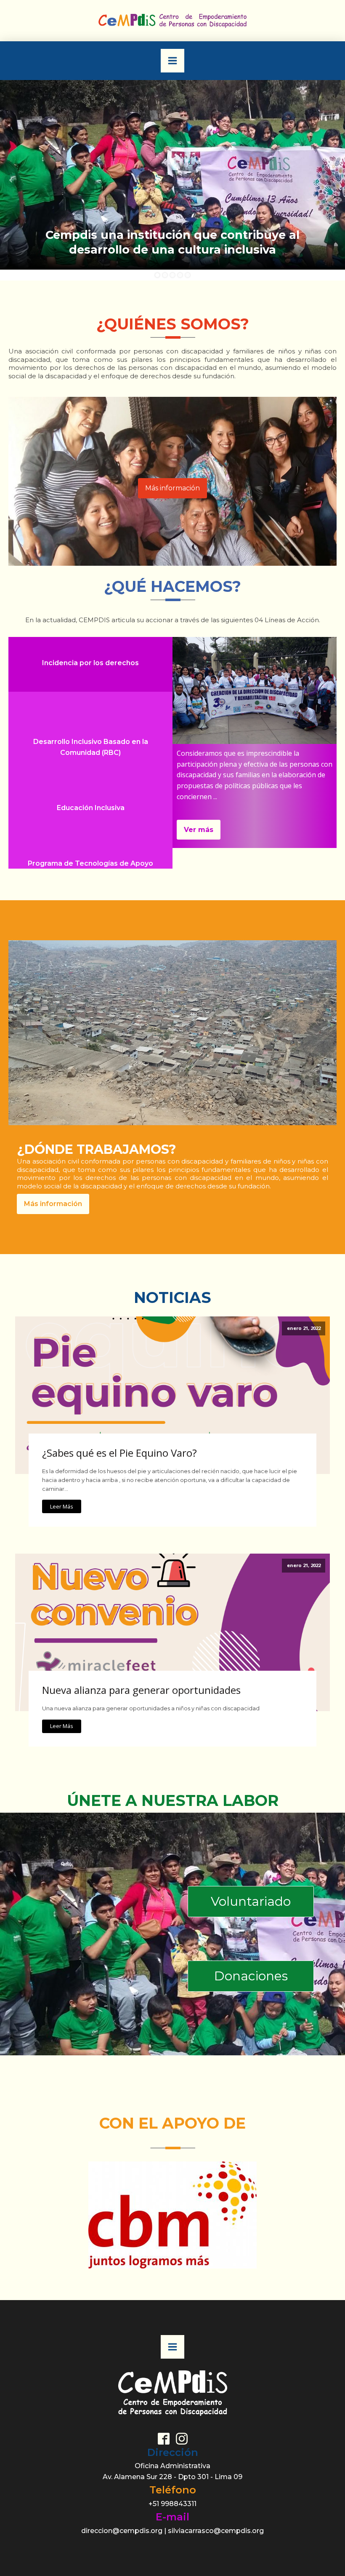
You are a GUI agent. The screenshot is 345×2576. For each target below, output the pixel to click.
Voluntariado (251, 1901)
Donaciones (251, 1976)
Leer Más (62, 1506)
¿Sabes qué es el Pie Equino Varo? (119, 1453)
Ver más (199, 830)
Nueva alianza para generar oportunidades (141, 1690)
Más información (172, 488)
